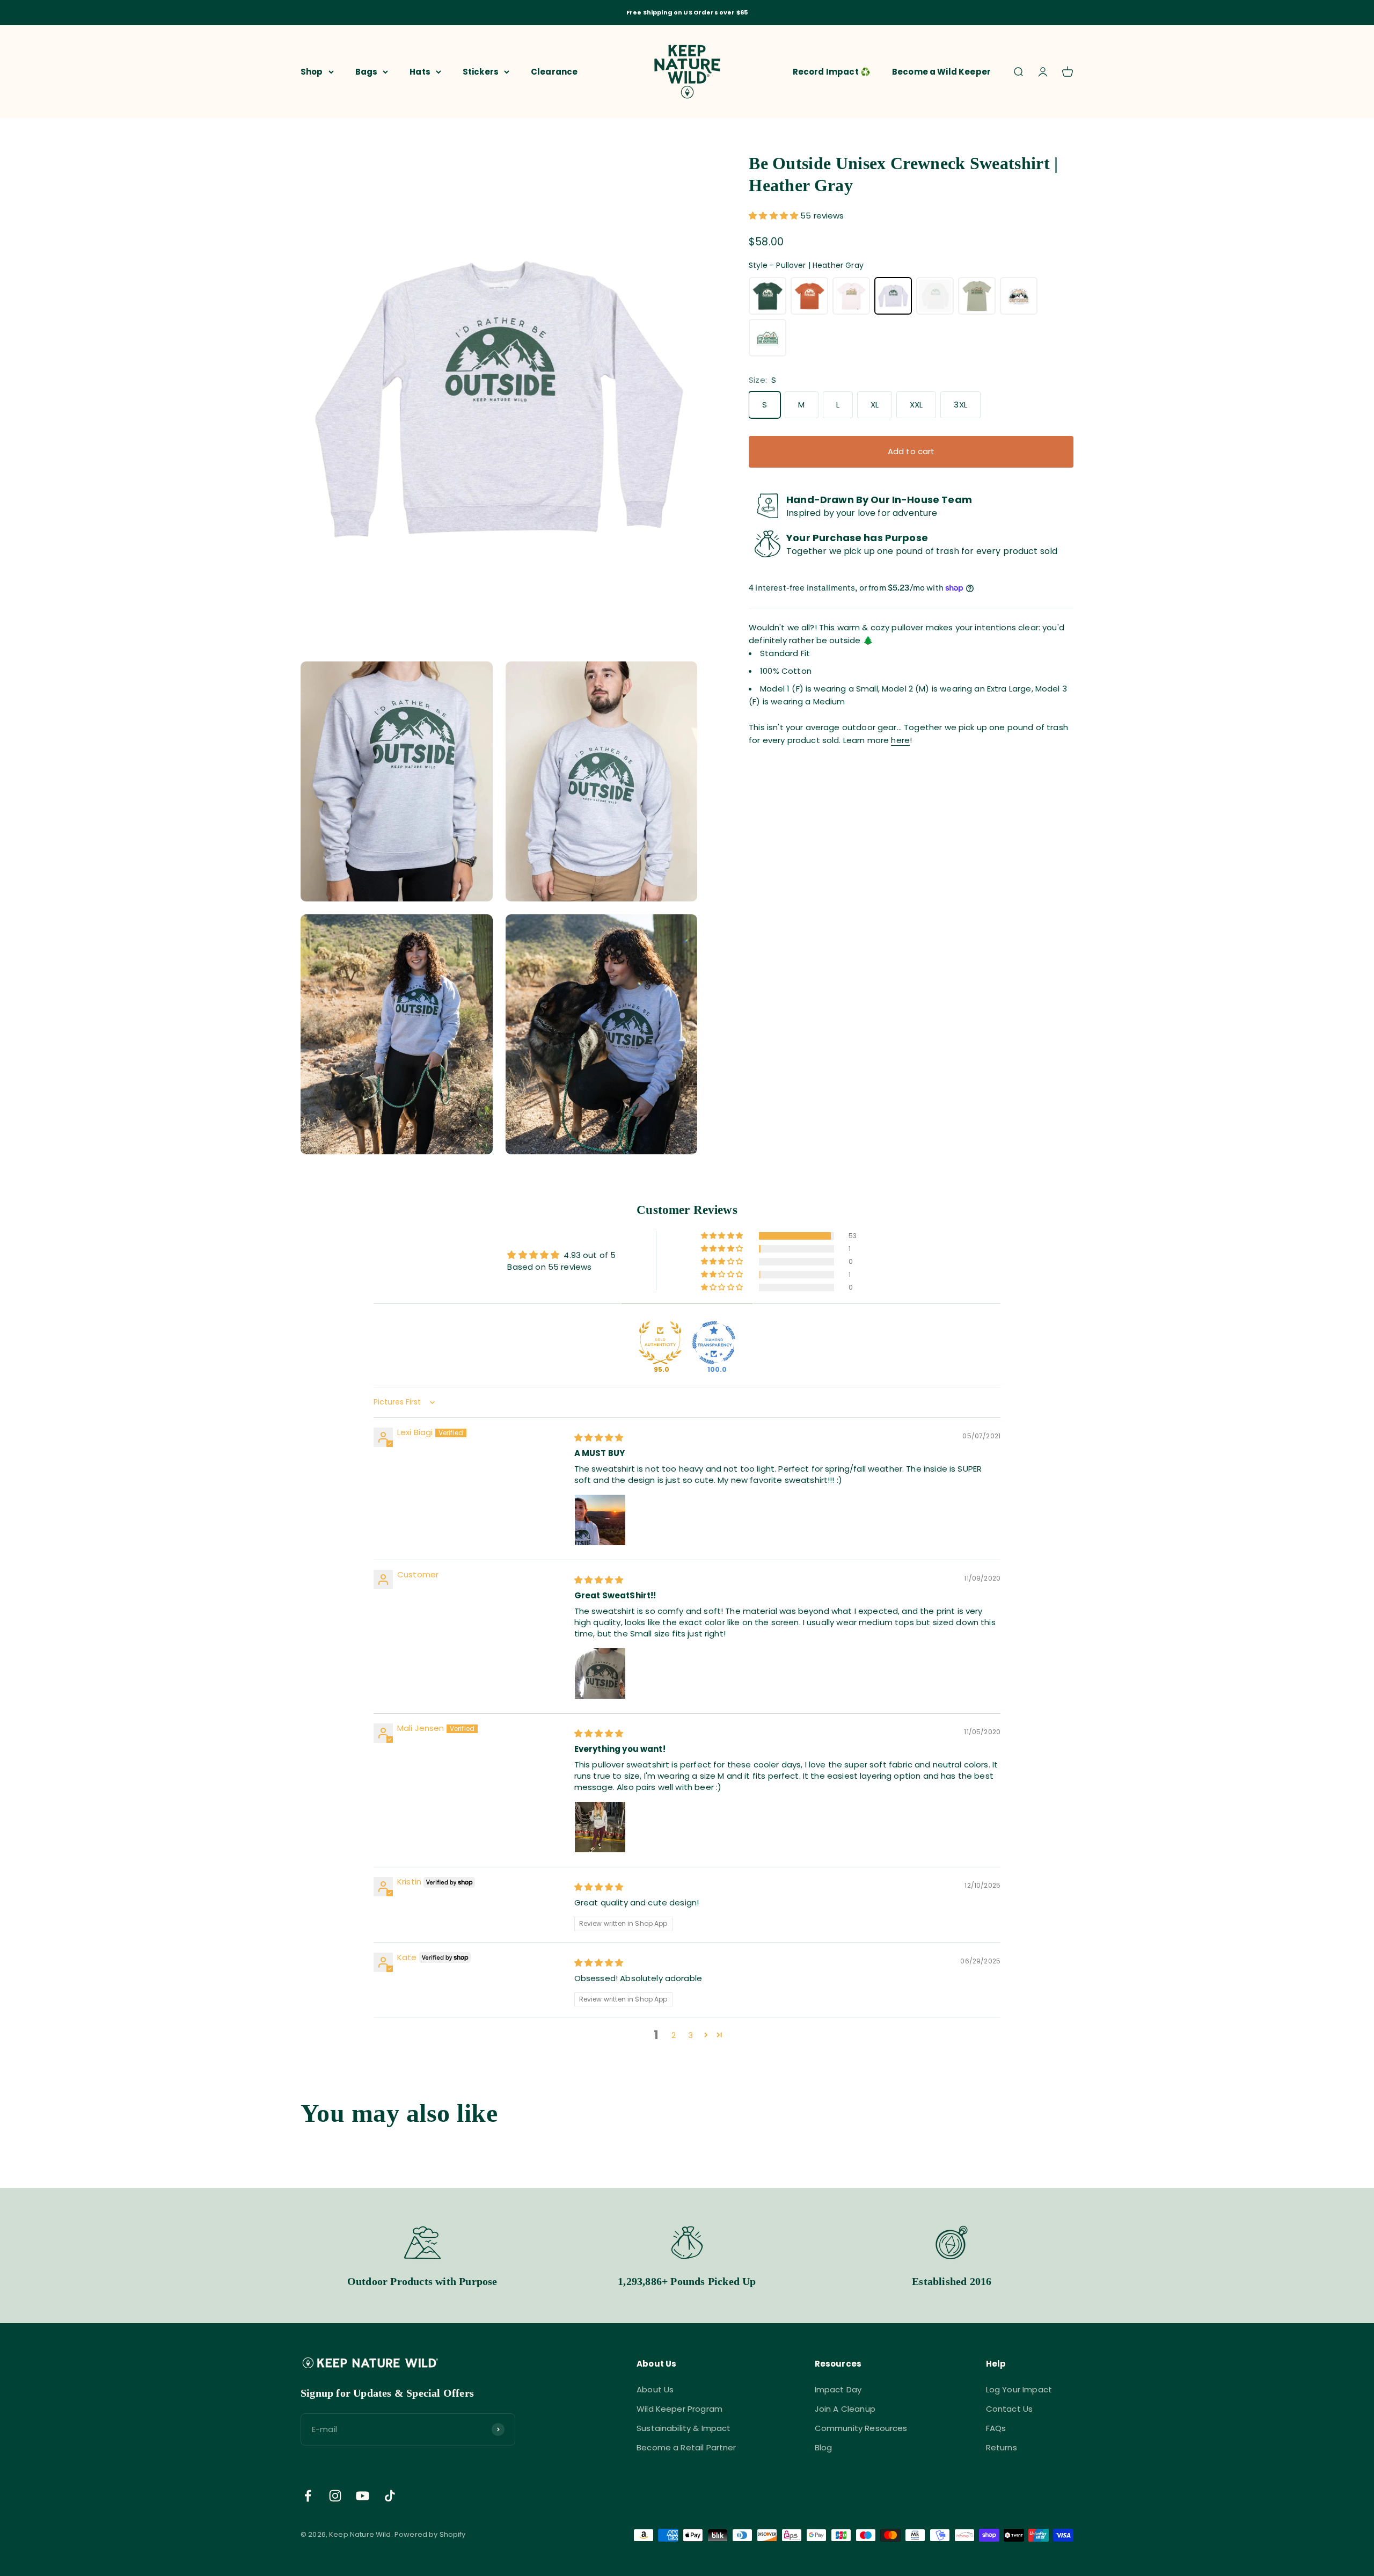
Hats (420, 71)
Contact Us (1010, 2409)
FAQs (996, 2428)
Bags (367, 71)
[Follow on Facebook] (308, 2496)
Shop (312, 71)
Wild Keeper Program (679, 2409)
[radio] (768, 296)
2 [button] (674, 2035)
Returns (1002, 2447)
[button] (774, 216)
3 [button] (690, 2035)
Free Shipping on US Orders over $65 (687, 12)
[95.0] (660, 1343)
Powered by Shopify (430, 2534)
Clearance (554, 71)
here (900, 740)
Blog (824, 2447)
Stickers (481, 71)
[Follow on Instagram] (335, 2496)
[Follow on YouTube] (363, 2496)
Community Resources (861, 2428)
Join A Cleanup (845, 2409)
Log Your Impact (1019, 2389)
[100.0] (714, 1343)
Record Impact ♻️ (832, 71)
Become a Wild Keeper (941, 71)
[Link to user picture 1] (600, 1520)
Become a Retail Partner (686, 2447)
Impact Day (838, 2389)
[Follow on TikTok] (390, 2496)
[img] (599, 1438)
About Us (655, 2389)
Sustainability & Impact (684, 2428)
